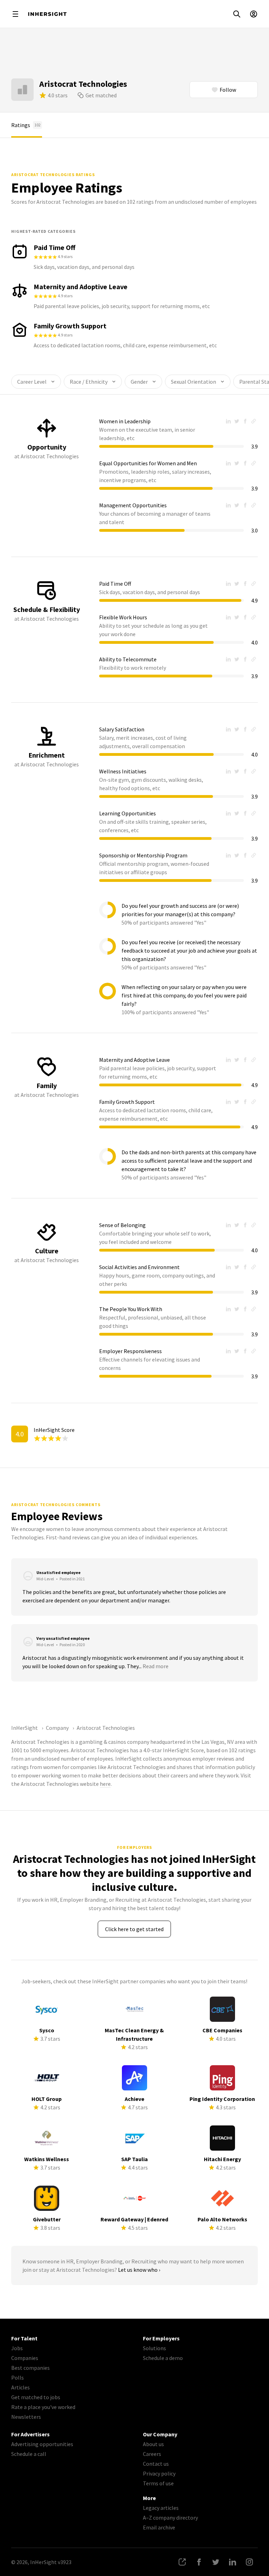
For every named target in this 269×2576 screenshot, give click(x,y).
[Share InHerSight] (182, 2562)
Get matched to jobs (36, 2397)
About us (153, 2444)
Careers (152, 2454)
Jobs (17, 2348)
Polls (18, 2377)
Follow (228, 90)
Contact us (156, 2464)
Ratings (26, 125)
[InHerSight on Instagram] (249, 2562)
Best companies (30, 2368)
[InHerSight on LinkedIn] (233, 2562)
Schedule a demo (163, 2358)
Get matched (101, 95)
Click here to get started (134, 1929)
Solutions (154, 2348)
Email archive (159, 2527)
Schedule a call (29, 2454)
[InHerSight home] (47, 14)
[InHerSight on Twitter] (216, 2562)
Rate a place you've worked (43, 2407)
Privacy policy (159, 2473)
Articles (20, 2387)
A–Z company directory (170, 2518)
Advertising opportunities (42, 2444)
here (105, 1784)
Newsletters (26, 2417)
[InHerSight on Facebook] (199, 2562)
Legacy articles (161, 2508)
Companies (25, 2358)
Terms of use (158, 2483)
